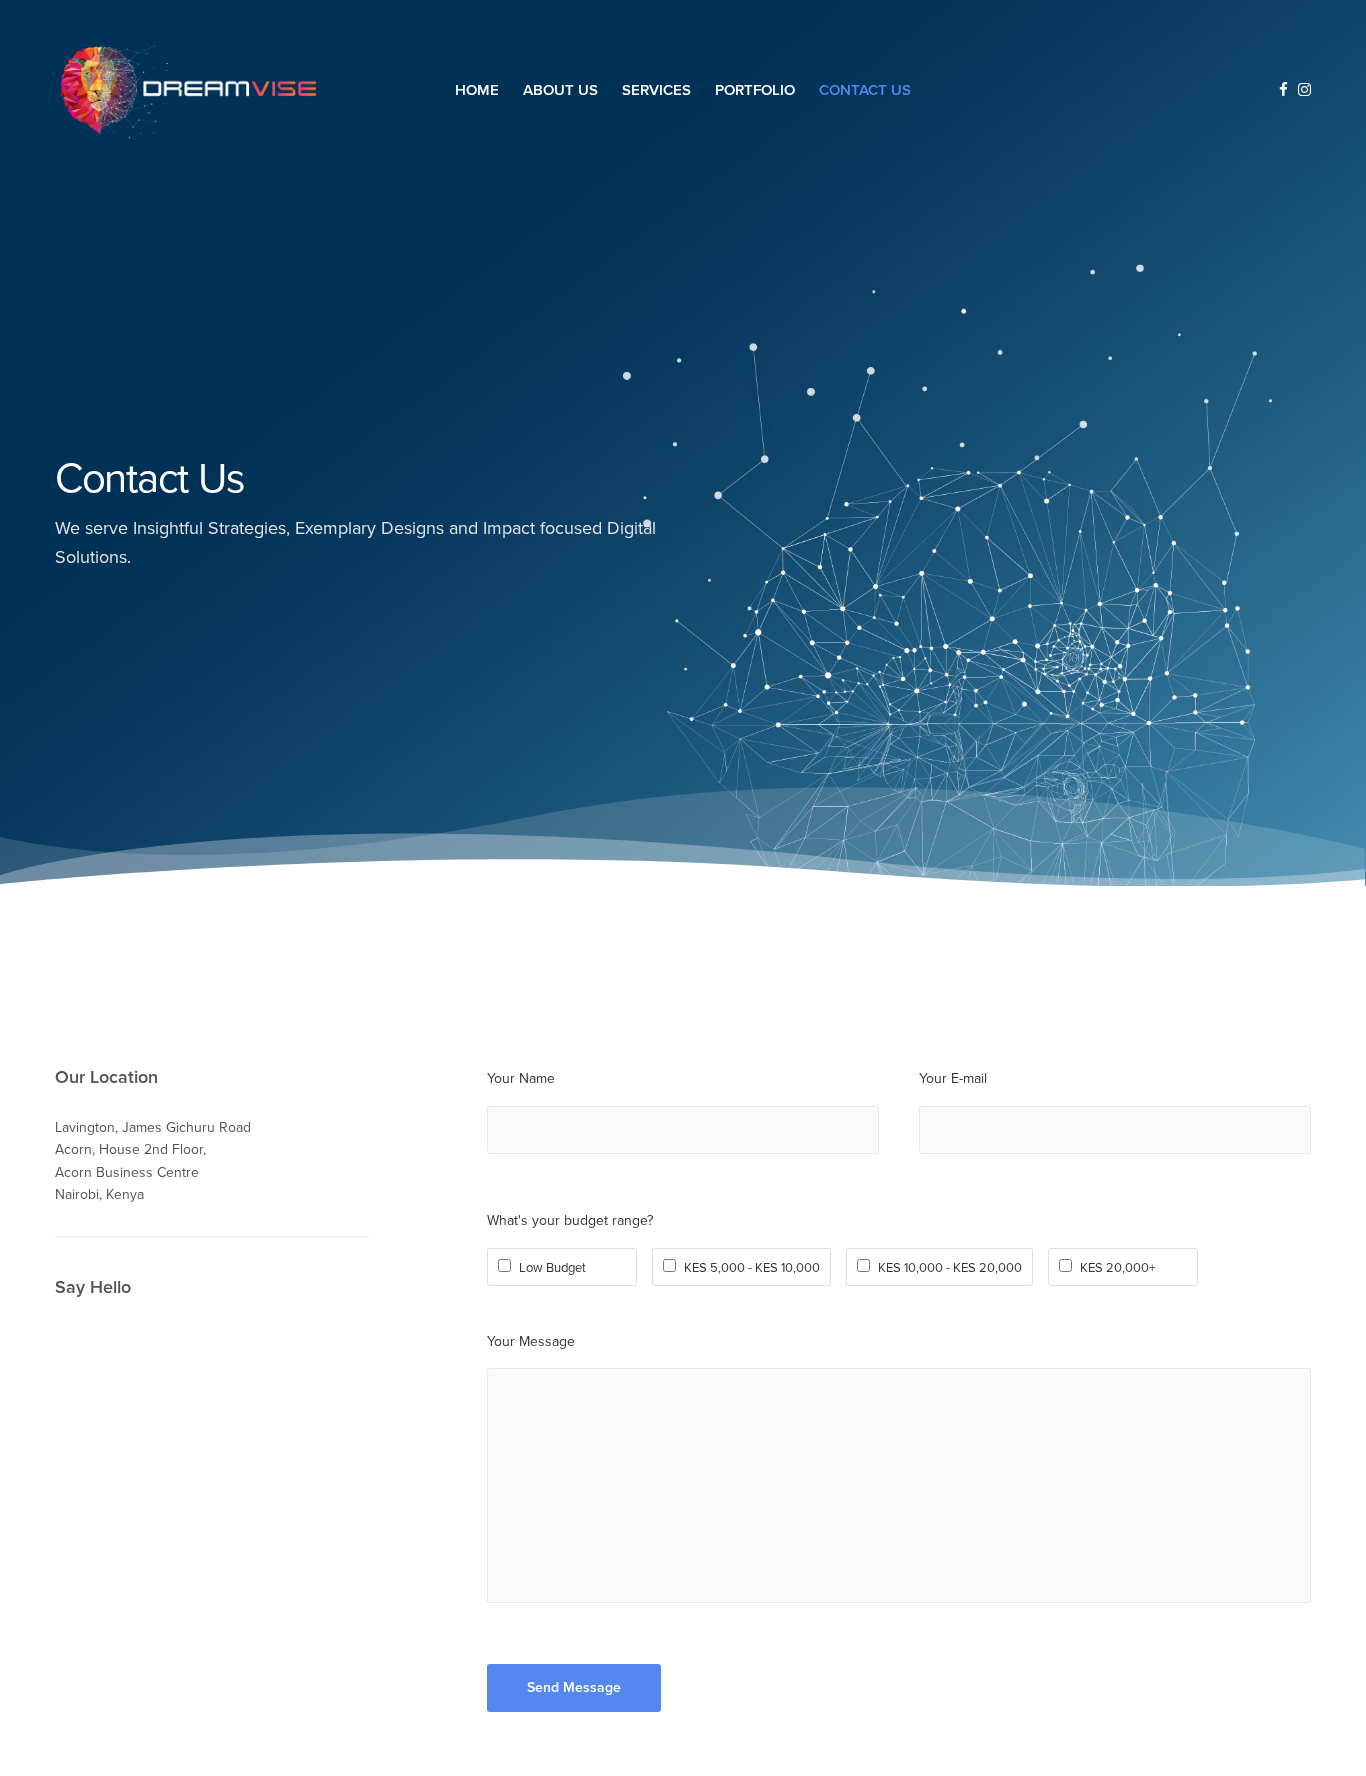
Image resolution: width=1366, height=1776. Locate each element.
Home (477, 89)
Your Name (521, 1078)
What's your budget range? (570, 1220)
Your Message (531, 1341)
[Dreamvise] (188, 90)
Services (656, 89)
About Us (560, 89)
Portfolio (755, 89)
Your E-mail (953, 1078)
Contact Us (865, 89)
